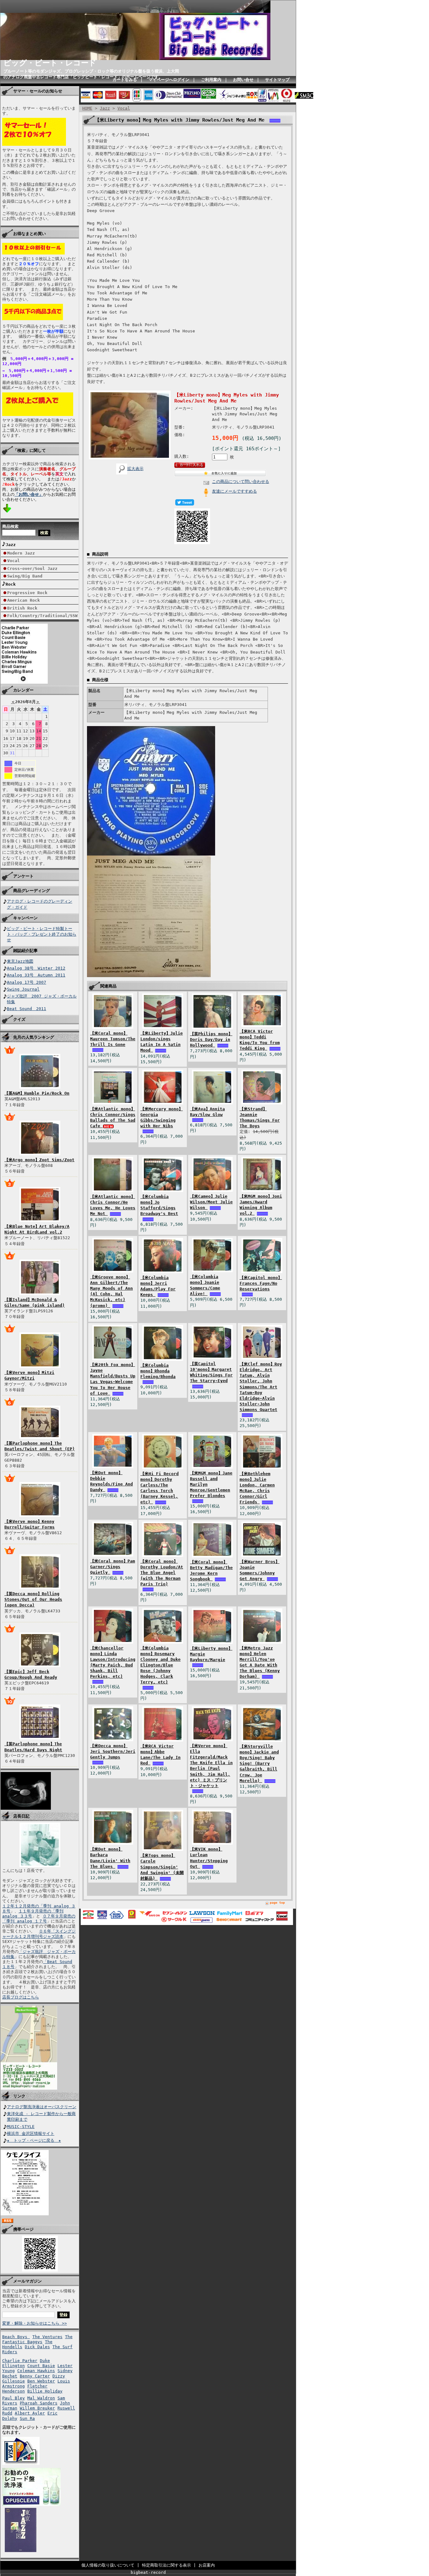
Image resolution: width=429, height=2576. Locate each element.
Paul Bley (14, 2398)
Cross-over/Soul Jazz (32, 569)
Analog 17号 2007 (27, 982)
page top (277, 1903)
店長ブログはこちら (21, 1997)
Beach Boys (16, 2337)
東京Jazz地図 (20, 961)
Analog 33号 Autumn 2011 (36, 975)
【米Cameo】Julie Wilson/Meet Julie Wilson (211, 1202)
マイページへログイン (169, 80)
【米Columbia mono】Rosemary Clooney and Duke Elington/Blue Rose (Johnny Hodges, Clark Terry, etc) (160, 1665)
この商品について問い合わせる (241, 481)
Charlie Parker (20, 2361)
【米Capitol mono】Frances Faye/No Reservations (261, 1283)
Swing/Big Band (25, 576)
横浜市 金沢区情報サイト (31, 2133)
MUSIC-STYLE (21, 2127)
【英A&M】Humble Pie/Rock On (37, 1093)
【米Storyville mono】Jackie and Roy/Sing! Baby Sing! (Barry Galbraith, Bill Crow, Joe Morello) (259, 1764)
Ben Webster (41, 2381)
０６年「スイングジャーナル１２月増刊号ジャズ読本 (39, 1934)
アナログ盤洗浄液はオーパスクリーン (42, 2107)
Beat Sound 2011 (27, 1009)
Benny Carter (35, 2376)
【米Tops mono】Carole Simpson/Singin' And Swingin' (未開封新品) (162, 1867)
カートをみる (125, 80)
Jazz (11, 545)
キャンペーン (25, 918)
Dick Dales (37, 2347)
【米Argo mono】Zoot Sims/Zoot (39, 1160)
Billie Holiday (45, 2391)
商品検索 (10, 526)
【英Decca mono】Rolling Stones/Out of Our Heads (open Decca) (33, 1599)
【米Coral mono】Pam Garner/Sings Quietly (113, 1567)
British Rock (22, 608)
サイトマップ (277, 80)
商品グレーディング (32, 891)
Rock (11, 584)
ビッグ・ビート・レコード (50, 63)
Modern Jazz (21, 553)
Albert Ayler (30, 2413)
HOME (87, 108)
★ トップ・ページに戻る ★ (34, 2140)
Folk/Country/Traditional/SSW (42, 616)
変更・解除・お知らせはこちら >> (35, 2323)
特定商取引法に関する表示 (166, 2565)
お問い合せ (243, 80)
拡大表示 (135, 469)
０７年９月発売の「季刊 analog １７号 (39, 1919)
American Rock (24, 600)
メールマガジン (27, 2281)
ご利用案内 (211, 80)
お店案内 (207, 2565)
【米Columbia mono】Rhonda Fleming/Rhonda (158, 1371)
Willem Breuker (37, 2408)
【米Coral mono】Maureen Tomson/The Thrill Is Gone (113, 1039)
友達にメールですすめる (234, 491)
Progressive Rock (27, 593)
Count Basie (41, 2366)
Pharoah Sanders (39, 2403)
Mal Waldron (41, 2398)
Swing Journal (23, 989)
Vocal (14, 561)
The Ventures (47, 2337)
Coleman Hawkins (36, 2371)
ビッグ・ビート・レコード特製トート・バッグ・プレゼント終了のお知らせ (42, 934)
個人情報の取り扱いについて (108, 2565)
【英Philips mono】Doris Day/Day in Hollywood (211, 1039)
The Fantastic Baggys (37, 2339)
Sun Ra (27, 2418)
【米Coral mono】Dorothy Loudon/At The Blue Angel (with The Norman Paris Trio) (162, 1573)
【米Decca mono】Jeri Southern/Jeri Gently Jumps (113, 1751)
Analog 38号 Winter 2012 (36, 968)
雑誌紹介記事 (25, 951)
